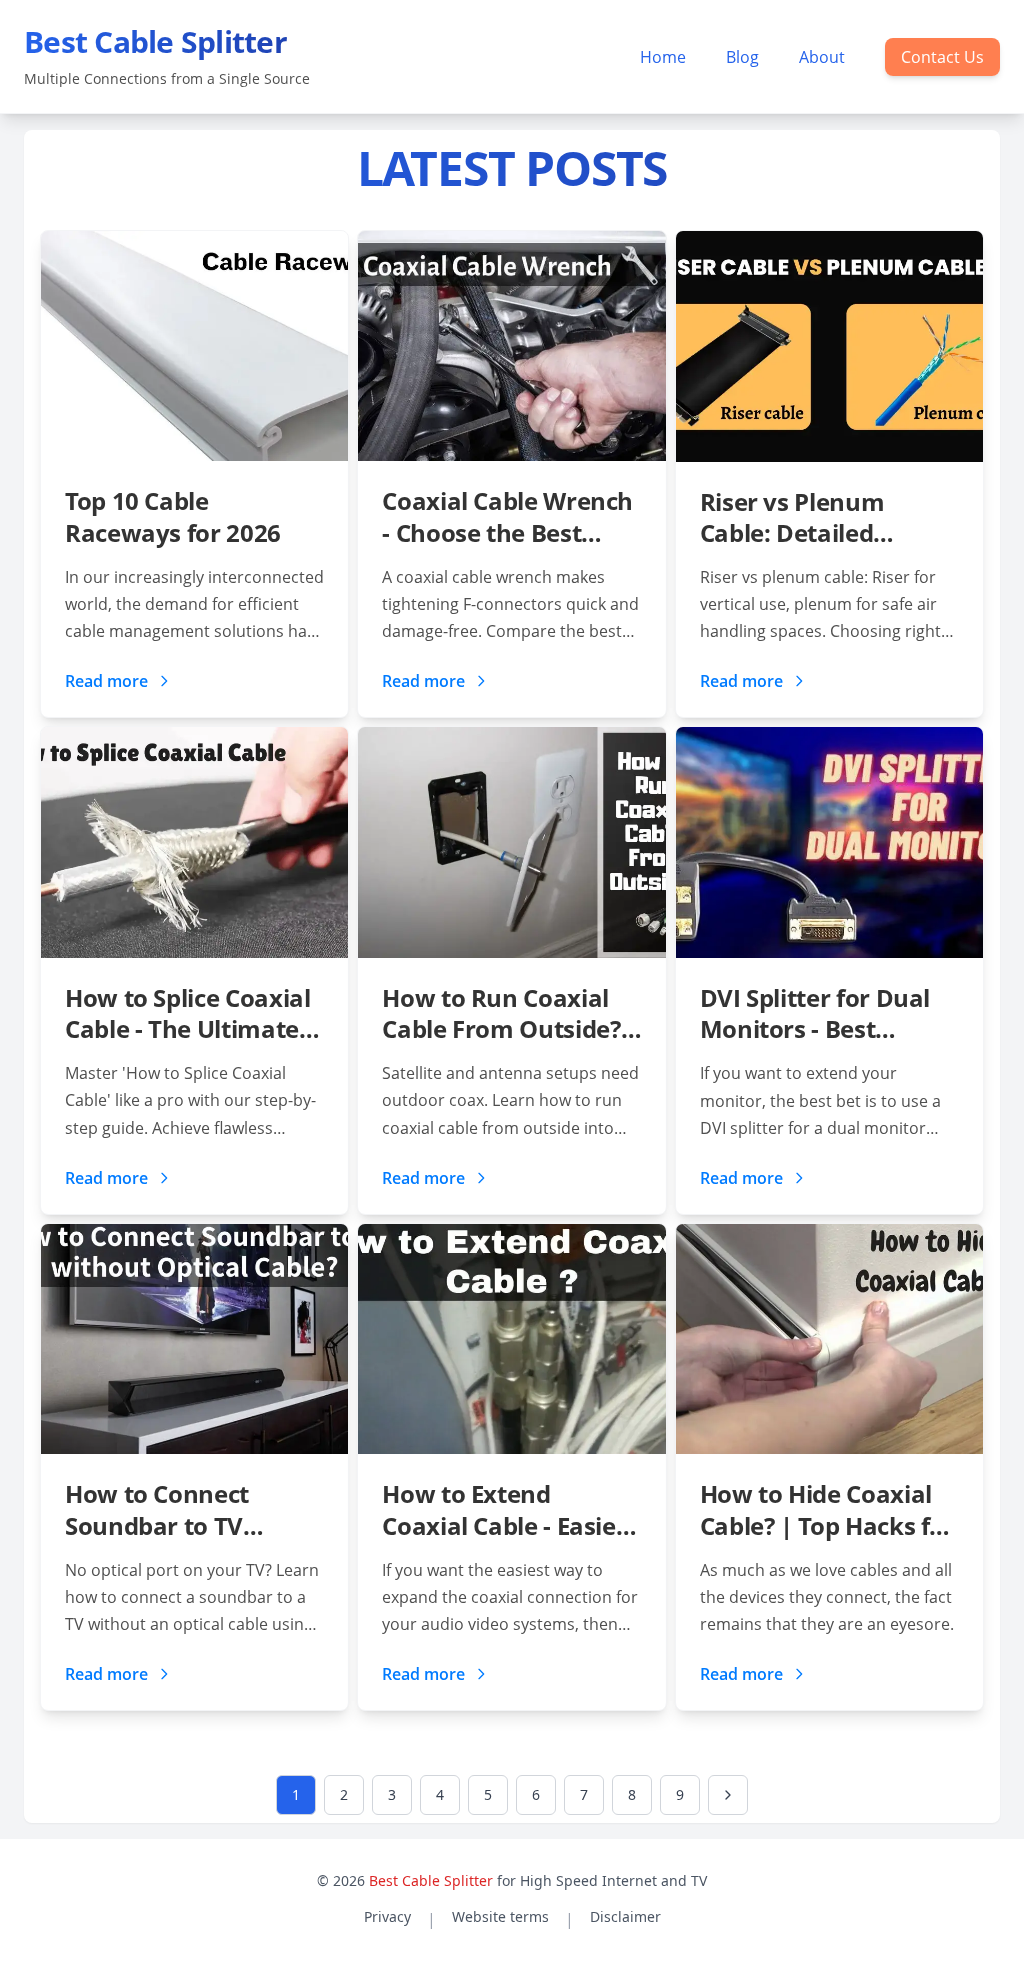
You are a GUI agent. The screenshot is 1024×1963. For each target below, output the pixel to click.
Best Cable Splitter (431, 1880)
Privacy (387, 1916)
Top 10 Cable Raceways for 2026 (173, 516)
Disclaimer (625, 1916)
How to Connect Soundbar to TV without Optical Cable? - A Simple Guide (162, 1509)
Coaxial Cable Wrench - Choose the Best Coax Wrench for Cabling (507, 516)
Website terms (500, 1916)
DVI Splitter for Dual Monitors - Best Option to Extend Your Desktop (827, 1013)
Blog (742, 57)
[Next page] (728, 1795)
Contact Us (942, 57)
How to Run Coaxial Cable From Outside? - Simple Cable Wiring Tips (507, 1013)
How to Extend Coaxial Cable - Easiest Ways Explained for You (509, 1509)
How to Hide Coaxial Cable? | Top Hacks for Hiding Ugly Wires (827, 1509)
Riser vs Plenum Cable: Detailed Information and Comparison (796, 517)
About (822, 57)
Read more (106, 681)
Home (663, 57)
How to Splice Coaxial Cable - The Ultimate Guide (187, 1013)
